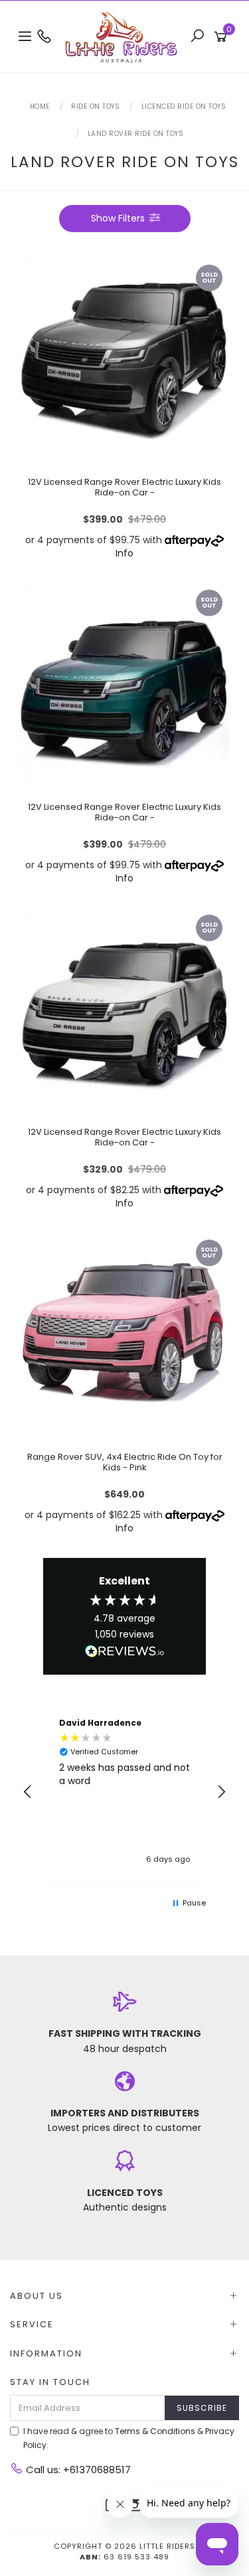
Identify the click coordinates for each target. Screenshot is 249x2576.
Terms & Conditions (155, 2431)
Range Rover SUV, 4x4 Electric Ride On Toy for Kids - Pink (125, 1462)
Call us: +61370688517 (77, 2470)
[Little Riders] (125, 36)
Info (124, 553)
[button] (28, 1792)
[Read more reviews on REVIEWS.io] (125, 1652)
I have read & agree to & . (129, 2438)
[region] (124, 1792)
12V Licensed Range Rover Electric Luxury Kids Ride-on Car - (124, 487)
